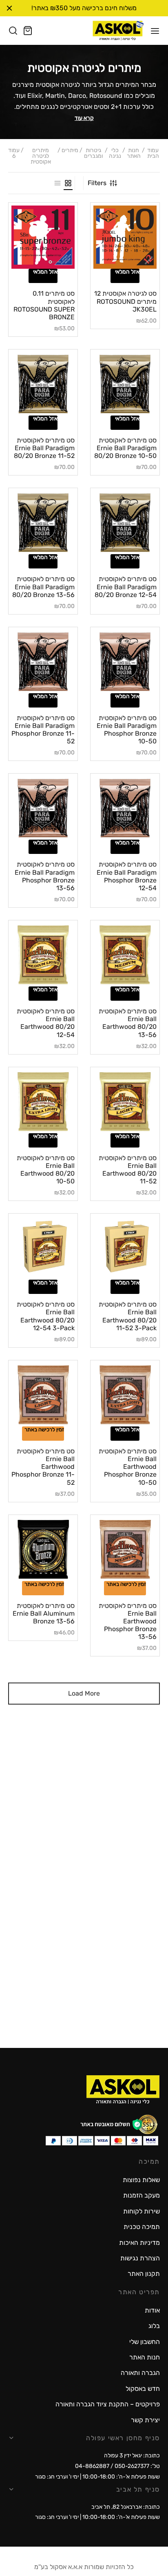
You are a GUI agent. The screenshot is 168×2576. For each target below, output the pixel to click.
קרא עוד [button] (84, 118)
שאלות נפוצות (141, 2180)
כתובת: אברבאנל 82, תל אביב (126, 2507)
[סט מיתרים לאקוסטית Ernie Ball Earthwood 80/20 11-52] (125, 1102)
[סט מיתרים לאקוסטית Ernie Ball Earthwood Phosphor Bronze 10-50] (125, 1395)
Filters (97, 183)
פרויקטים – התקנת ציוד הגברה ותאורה (108, 2404)
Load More (84, 1693)
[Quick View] (114, 266)
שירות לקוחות (141, 2211)
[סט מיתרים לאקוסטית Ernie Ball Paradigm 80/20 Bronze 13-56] (43, 523)
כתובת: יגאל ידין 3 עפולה (132, 2455)
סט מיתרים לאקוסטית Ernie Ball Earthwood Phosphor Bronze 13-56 (128, 1621)
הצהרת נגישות (140, 2258)
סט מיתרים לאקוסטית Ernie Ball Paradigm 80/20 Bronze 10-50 (125, 448)
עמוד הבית (153, 154)
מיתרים (70, 151)
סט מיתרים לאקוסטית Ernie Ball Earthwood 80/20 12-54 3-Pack (46, 1316)
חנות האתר (134, 154)
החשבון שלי (145, 2342)
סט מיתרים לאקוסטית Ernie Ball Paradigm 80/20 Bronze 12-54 (126, 587)
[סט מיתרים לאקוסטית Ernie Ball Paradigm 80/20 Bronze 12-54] (125, 523)
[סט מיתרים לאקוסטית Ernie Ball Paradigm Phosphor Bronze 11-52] (43, 662)
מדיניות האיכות (139, 2243)
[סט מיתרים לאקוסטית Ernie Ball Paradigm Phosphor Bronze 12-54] (125, 808)
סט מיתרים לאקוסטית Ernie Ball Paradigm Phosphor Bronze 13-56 (45, 876)
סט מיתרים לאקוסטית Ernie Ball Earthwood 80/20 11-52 (128, 1170)
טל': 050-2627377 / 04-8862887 (117, 2466)
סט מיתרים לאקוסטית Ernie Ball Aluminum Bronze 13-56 (44, 1613)
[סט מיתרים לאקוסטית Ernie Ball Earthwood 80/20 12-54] (43, 955)
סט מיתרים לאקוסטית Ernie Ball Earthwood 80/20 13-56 (128, 1023)
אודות (152, 2310)
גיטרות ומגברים (93, 154)
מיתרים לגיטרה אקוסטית (41, 156)
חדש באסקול (143, 2389)
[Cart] (28, 31)
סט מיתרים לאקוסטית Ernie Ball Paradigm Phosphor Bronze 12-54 (127, 876)
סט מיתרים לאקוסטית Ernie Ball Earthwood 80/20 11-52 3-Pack (128, 1316)
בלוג (154, 2326)
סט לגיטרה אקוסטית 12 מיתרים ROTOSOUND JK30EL (125, 301)
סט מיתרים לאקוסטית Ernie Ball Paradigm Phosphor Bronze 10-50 (127, 730)
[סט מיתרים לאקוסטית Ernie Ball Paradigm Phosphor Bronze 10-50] (125, 662)
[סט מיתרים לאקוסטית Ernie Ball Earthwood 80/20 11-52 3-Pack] (125, 1248)
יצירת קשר (145, 2420)
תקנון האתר (144, 2274)
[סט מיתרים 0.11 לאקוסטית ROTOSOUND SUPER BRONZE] (43, 237)
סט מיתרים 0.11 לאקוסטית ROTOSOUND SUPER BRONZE (44, 305)
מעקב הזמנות (141, 2195)
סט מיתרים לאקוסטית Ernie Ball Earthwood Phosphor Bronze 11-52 (43, 1467)
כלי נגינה (115, 154)
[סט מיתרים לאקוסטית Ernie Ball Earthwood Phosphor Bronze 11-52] (43, 1395)
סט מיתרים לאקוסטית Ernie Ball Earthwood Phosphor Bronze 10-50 (128, 1467)
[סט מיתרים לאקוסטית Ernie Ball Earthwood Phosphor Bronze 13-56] (125, 1549)
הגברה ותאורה (140, 2373)
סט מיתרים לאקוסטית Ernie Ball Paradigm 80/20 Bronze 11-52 (44, 448)
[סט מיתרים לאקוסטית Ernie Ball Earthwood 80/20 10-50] (43, 1102)
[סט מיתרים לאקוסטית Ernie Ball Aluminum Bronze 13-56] (43, 1549)
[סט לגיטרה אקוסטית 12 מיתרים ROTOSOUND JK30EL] (125, 237)
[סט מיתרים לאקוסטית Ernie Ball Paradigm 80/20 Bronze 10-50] (125, 384)
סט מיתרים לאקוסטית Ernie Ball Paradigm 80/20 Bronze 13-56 (43, 587)
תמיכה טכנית (142, 2227)
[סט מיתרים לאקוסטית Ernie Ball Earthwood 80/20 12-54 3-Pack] (43, 1248)
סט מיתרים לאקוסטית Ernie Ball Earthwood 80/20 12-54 (46, 1023)
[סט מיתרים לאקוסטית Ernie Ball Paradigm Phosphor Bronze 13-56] (43, 808)
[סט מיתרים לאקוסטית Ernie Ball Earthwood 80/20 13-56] (125, 955)
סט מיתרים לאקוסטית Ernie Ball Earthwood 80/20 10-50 (46, 1170)
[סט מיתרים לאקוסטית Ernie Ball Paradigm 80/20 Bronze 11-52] (43, 384)
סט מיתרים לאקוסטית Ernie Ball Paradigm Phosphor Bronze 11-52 (43, 730)
